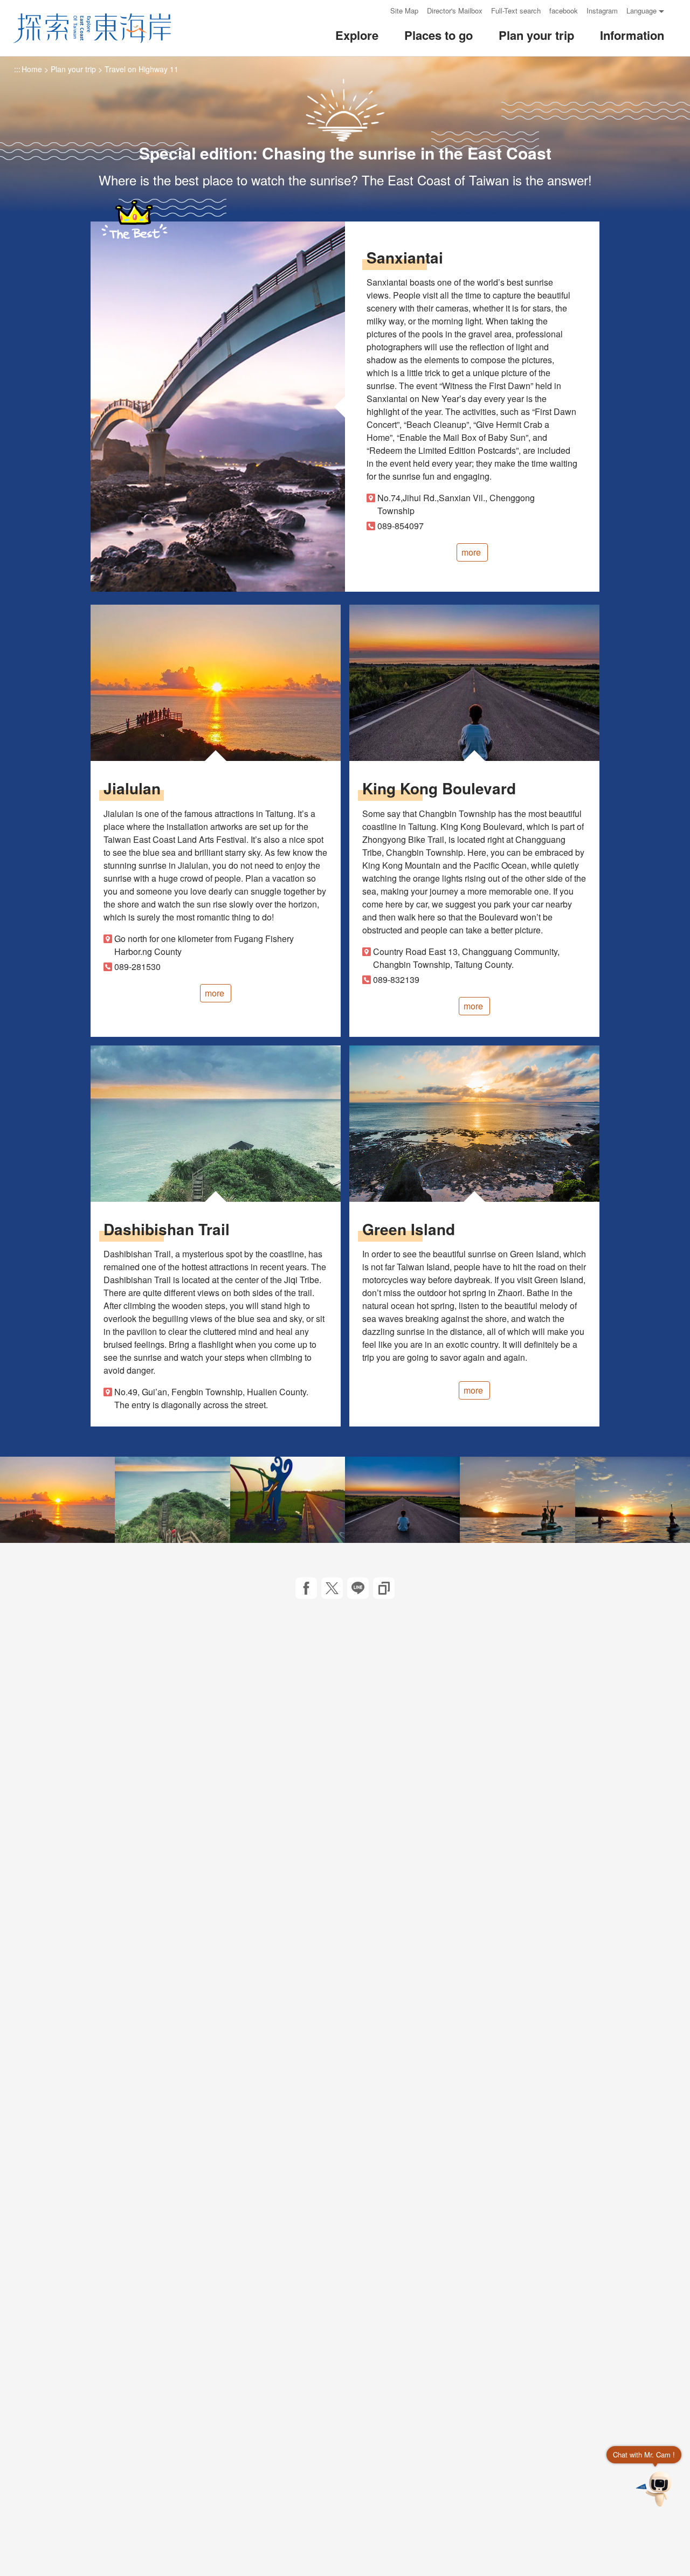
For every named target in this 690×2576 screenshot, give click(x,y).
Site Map (404, 11)
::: (378, 11)
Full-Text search (516, 11)
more (471, 552)
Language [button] (641, 11)
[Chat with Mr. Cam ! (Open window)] (655, 2489)
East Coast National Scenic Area (92, 28)
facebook (564, 11)
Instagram (602, 11)
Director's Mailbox (455, 11)
